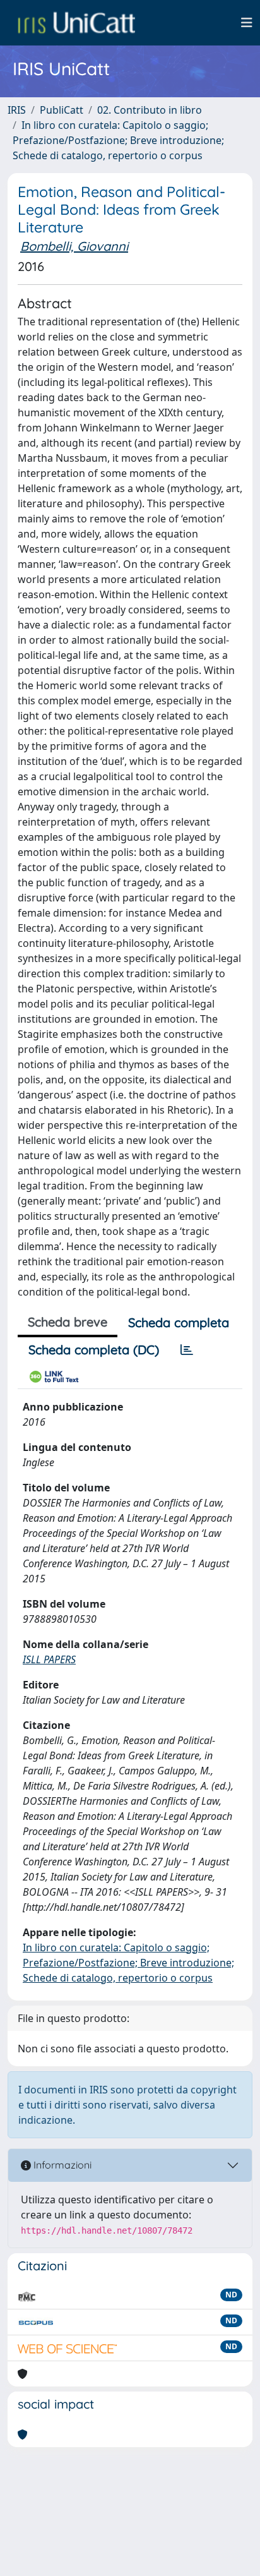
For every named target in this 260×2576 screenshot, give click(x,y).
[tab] (187, 1350)
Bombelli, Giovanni (74, 246)
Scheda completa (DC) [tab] (94, 1350)
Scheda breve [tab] (68, 1322)
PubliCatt (62, 110)
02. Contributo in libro (150, 110)
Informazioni (61, 2165)
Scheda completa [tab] (179, 1322)
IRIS (17, 110)
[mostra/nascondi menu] (247, 23)
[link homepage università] (76, 23)
